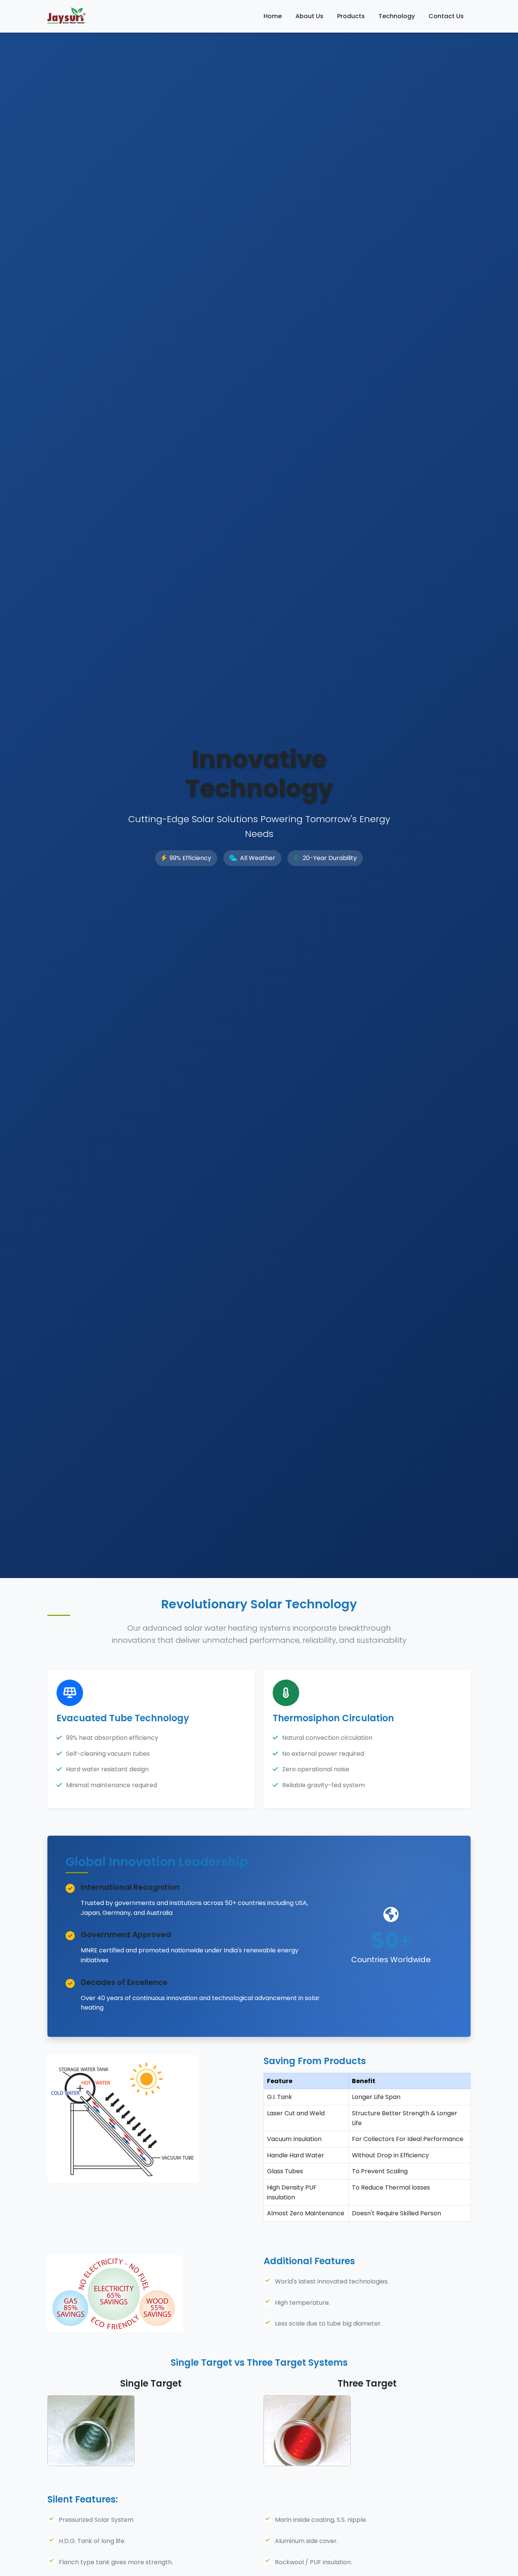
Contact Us (446, 16)
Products (351, 16)
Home (273, 16)
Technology (397, 16)
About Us (309, 16)
